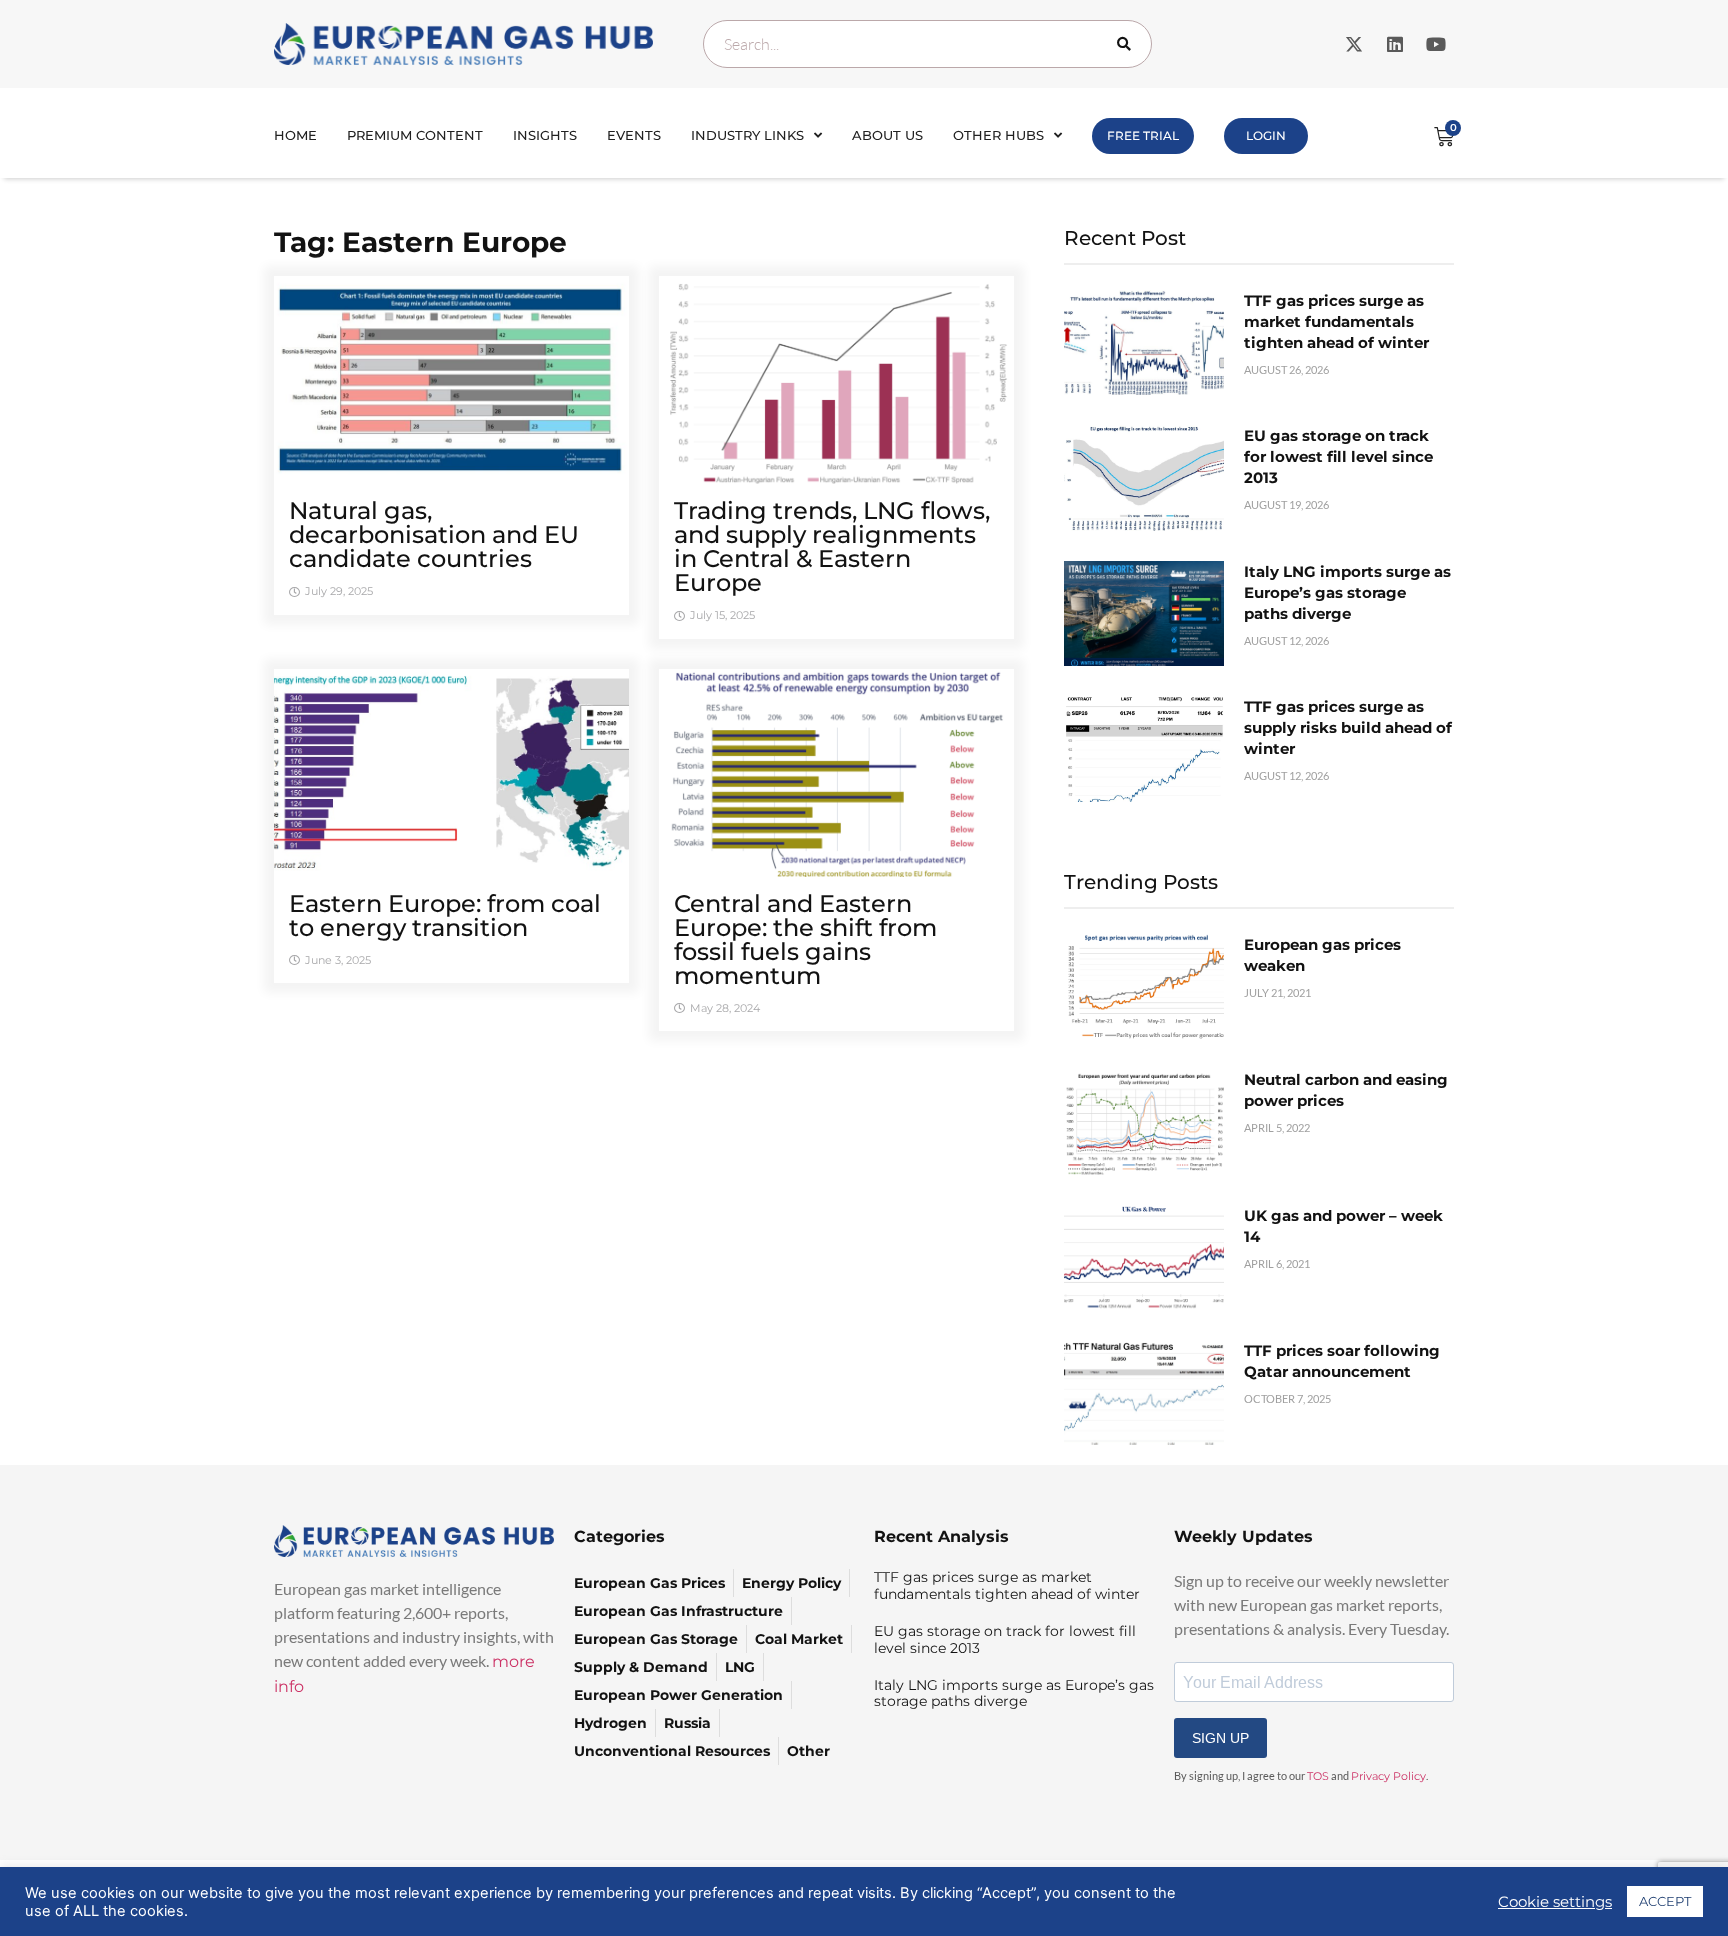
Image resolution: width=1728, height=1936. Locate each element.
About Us (887, 135)
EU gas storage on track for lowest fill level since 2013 (1338, 456)
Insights (545, 135)
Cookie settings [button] (1555, 1902)
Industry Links (747, 135)
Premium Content (415, 135)
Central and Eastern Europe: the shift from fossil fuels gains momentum (805, 939)
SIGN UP (1220, 1738)
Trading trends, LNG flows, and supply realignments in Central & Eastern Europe (832, 546)
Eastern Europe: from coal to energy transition (445, 915)
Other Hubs (998, 135)
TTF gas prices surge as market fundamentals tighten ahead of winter (1336, 321)
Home (295, 135)
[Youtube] (1436, 44)
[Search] (1128, 44)
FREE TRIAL (1143, 135)
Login (1266, 135)
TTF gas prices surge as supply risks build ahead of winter (1348, 727)
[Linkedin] (1395, 44)
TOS (1318, 1776)
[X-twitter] (1354, 44)
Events (634, 135)
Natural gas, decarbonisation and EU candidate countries (434, 534)
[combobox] (927, 44)
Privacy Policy (1388, 1776)
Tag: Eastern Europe (420, 242)
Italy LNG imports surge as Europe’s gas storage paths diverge (1347, 592)
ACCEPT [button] (1665, 1901)
